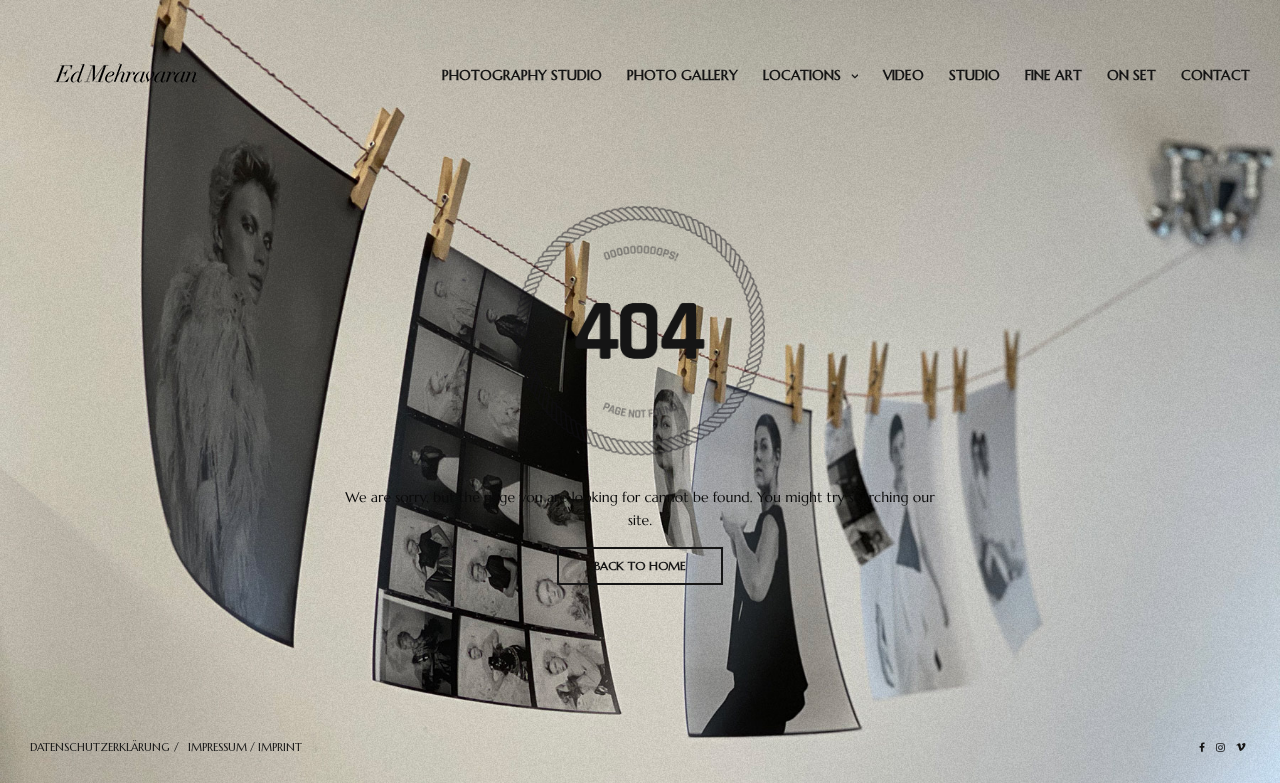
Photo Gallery (682, 75)
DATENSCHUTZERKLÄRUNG (100, 747)
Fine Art (1053, 75)
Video (903, 75)
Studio (974, 75)
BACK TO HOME (640, 565)
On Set (1131, 75)
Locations (802, 75)
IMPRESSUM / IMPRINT (245, 747)
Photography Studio (522, 75)
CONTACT (1215, 75)
